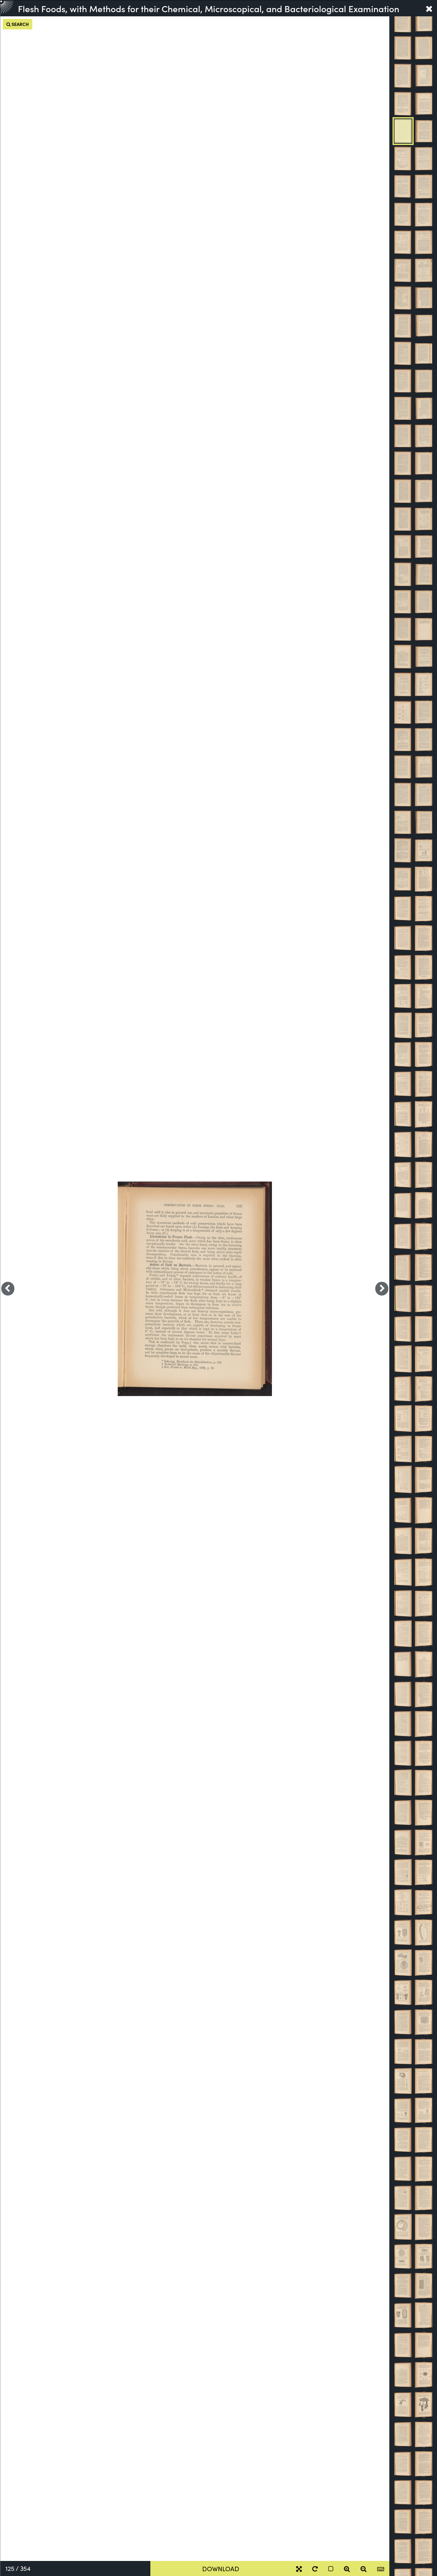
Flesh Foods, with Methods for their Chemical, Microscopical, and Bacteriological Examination (209, 8)
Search (20, 24)
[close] (429, 8)
